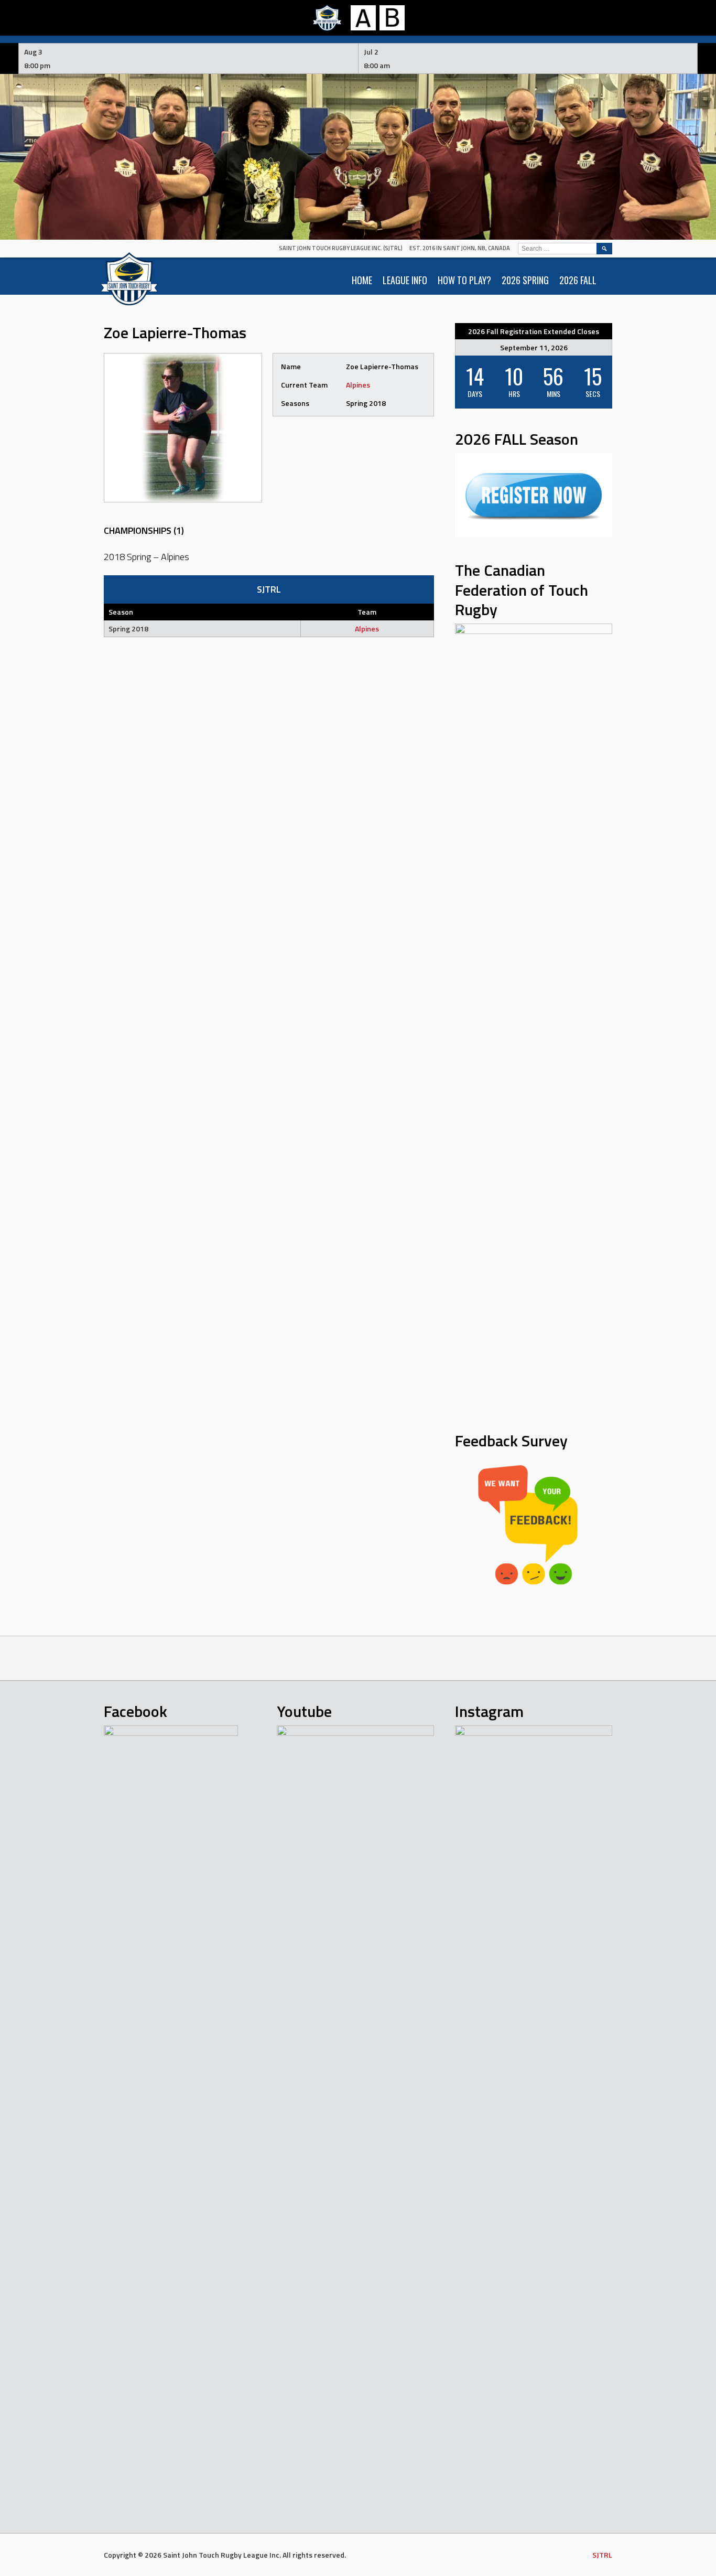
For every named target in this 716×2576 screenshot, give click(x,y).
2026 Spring (525, 280)
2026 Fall (578, 280)
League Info (405, 280)
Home (362, 280)
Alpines (358, 385)
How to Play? (464, 280)
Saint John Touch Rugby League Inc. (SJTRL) (341, 248)
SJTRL (602, 2555)
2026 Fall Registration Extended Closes (534, 331)
